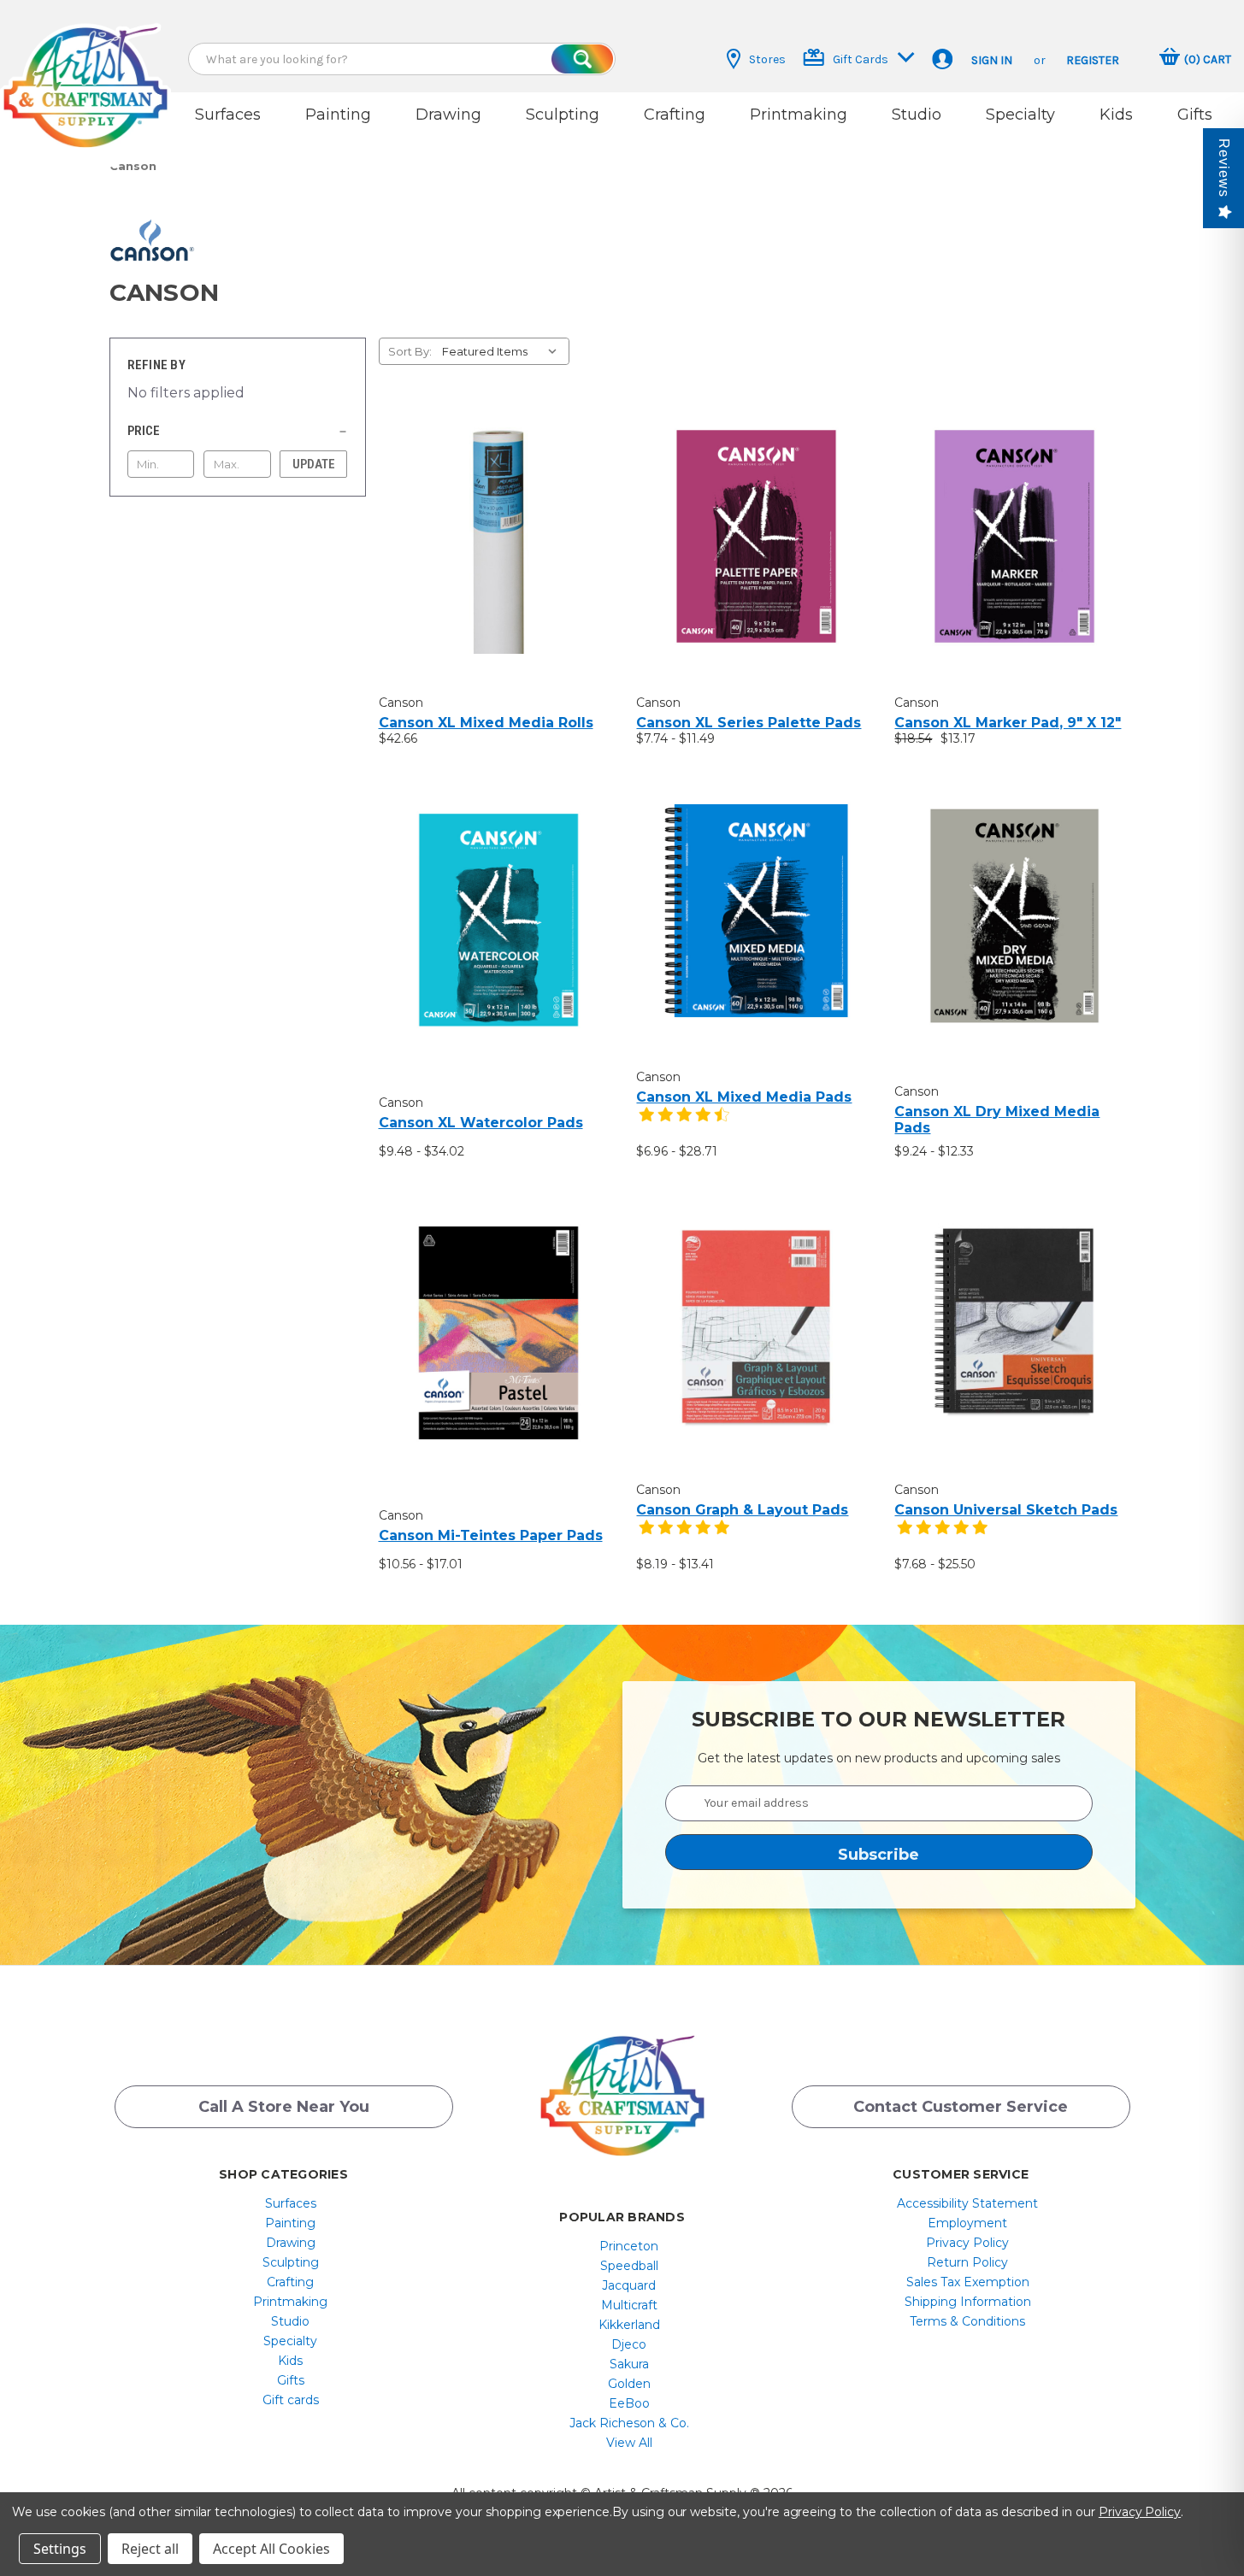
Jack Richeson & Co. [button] (629, 2423)
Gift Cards (861, 59)
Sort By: (410, 351)
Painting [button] (338, 115)
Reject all (150, 2549)
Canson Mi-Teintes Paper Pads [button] (491, 1535)
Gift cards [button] (291, 2400)
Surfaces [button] (228, 115)
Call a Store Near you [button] (284, 2107)
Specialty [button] (1020, 115)
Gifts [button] (1195, 115)
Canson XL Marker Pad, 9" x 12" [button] (1008, 723)
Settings (60, 2549)
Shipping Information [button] (968, 2302)
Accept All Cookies (271, 2549)
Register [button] (1093, 60)
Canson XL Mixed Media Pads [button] (744, 1097)
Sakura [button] (629, 2364)
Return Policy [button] (967, 2262)
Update (314, 464)
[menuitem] (290, 2203)
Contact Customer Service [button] (961, 2107)
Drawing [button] (448, 115)
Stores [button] (767, 59)
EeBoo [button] (629, 2403)
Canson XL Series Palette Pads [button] (749, 723)
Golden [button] (629, 2384)
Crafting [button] (675, 115)
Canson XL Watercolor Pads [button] (481, 1123)
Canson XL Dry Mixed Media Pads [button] (997, 1120)
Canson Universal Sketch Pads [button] (1006, 1510)
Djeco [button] (629, 2344)
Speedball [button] (629, 2266)
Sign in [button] (992, 60)
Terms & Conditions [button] (967, 2321)
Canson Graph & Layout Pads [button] (742, 1510)
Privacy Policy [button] (967, 2243)
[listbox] (504, 351)
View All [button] (629, 2443)
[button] (85, 71)
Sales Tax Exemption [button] (968, 2282)
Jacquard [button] (629, 2285)
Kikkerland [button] (629, 2325)
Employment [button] (967, 2223)
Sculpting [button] (563, 115)
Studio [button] (917, 115)
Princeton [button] (629, 2246)
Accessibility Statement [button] (967, 2203)
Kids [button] (1116, 115)
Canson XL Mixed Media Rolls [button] (486, 723)
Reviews (1224, 168)
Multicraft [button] (629, 2305)
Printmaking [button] (799, 115)
